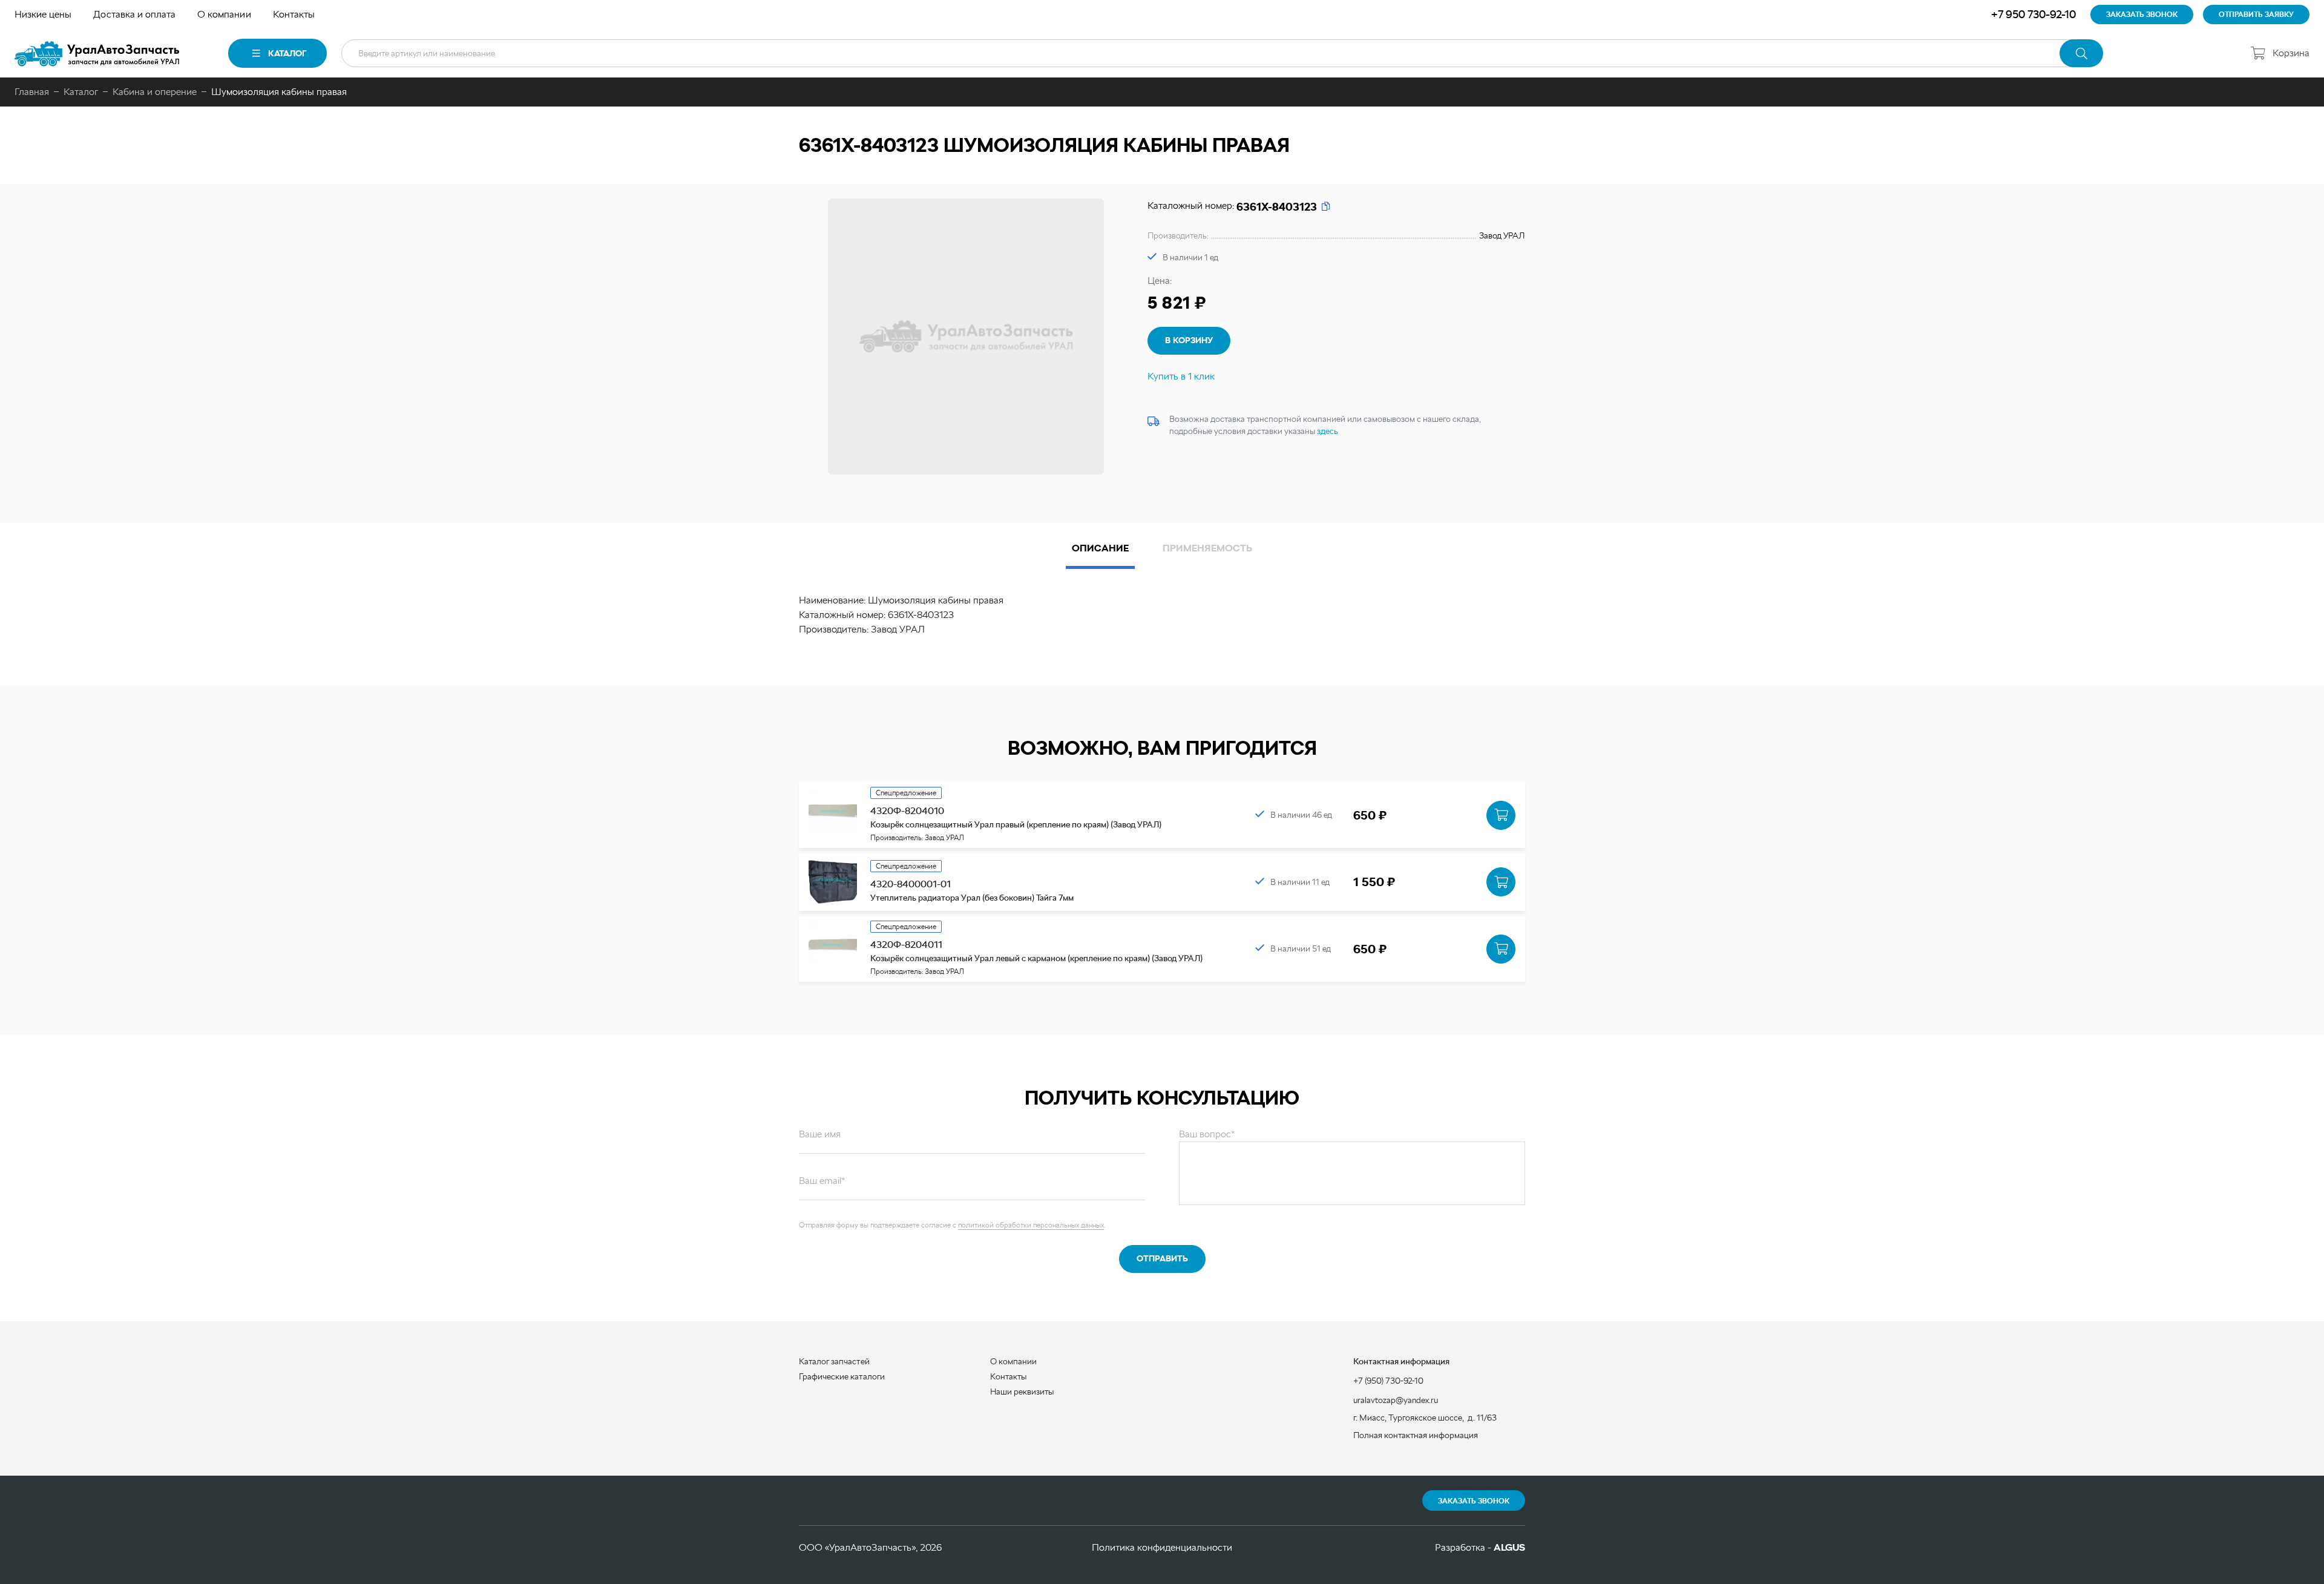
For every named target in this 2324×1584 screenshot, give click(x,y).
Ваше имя (820, 1134)
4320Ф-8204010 (907, 811)
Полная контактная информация (1416, 1435)
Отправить (1162, 1258)
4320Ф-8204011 (906, 945)
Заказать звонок (1474, 1501)
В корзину (1189, 340)
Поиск (2081, 53)
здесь (1328, 431)
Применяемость (1207, 548)
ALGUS (1509, 1547)
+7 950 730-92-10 (2033, 14)
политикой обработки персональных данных (1031, 1225)
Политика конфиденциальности (1162, 1547)
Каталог (287, 53)
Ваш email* (822, 1181)
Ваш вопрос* (1207, 1134)
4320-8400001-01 (911, 884)
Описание (1100, 548)
